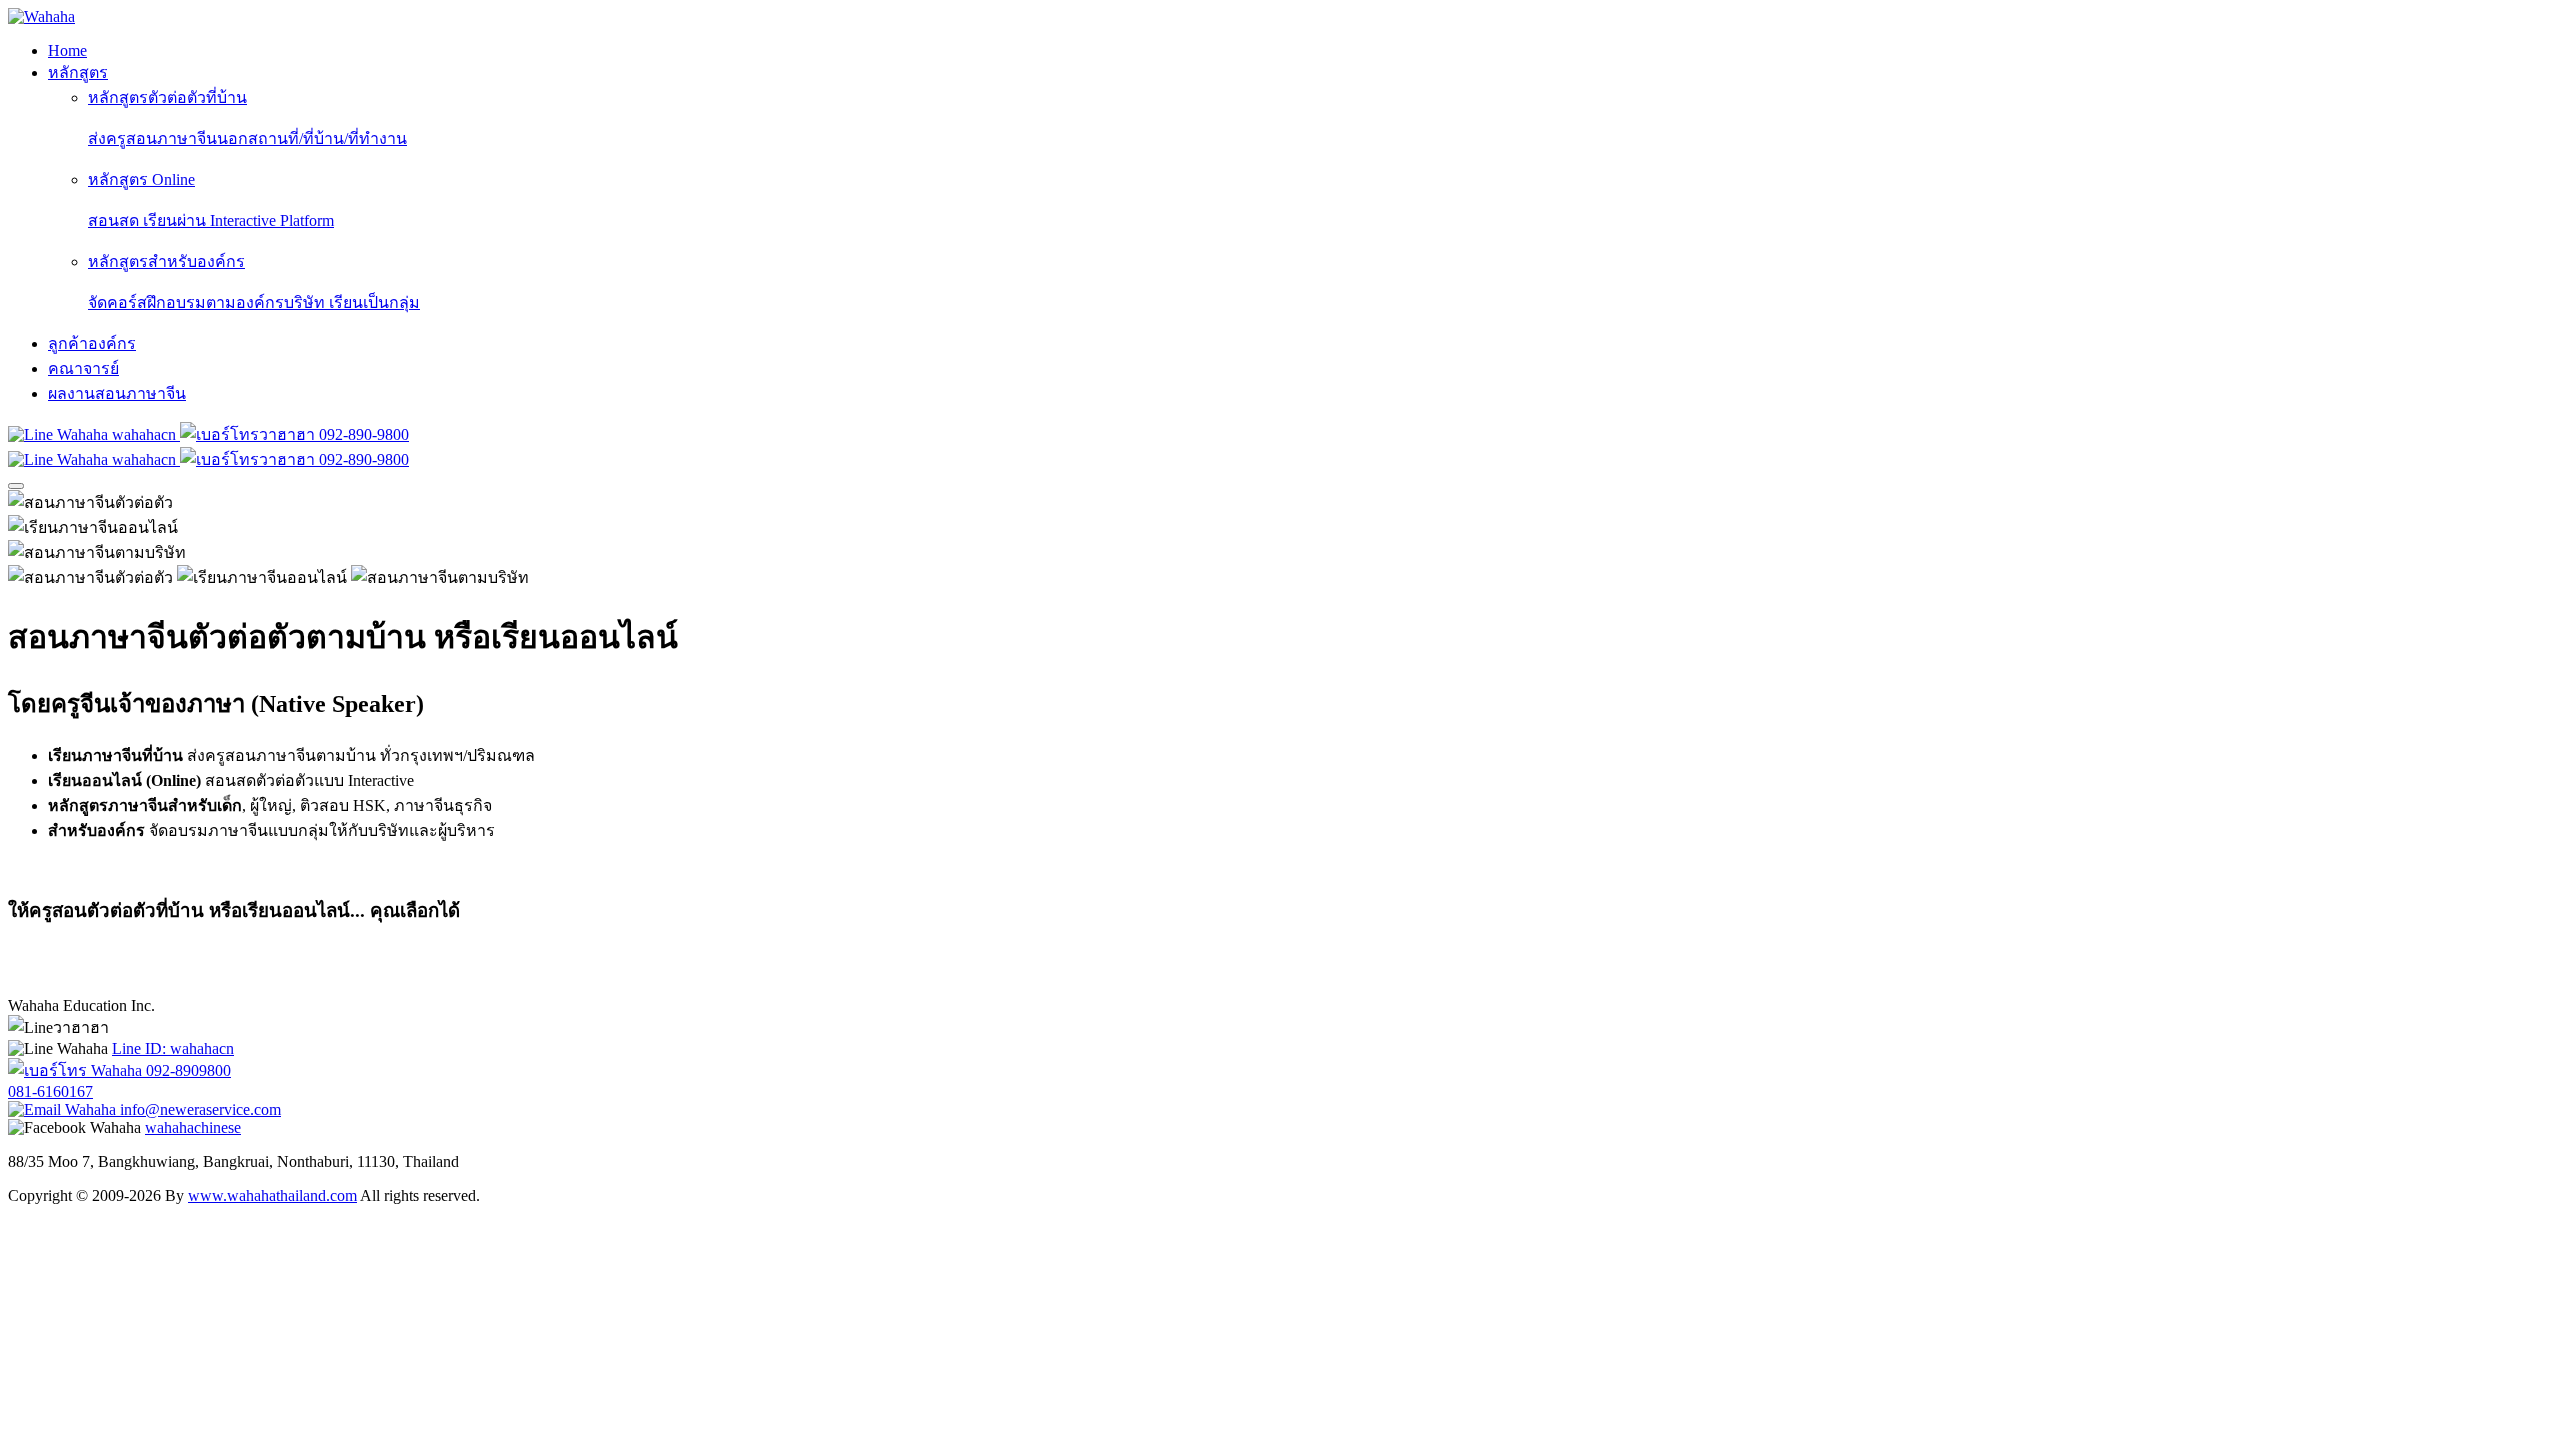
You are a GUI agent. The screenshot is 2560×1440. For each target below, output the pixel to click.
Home (67, 50)
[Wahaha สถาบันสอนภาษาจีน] (41, 16)
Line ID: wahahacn (173, 1048)
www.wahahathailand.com (272, 1195)
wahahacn (144, 434)
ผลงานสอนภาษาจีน (117, 393)
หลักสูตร (78, 72)
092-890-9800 (362, 434)
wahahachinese (193, 1127)
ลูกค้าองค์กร (92, 343)
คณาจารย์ (83, 368)
